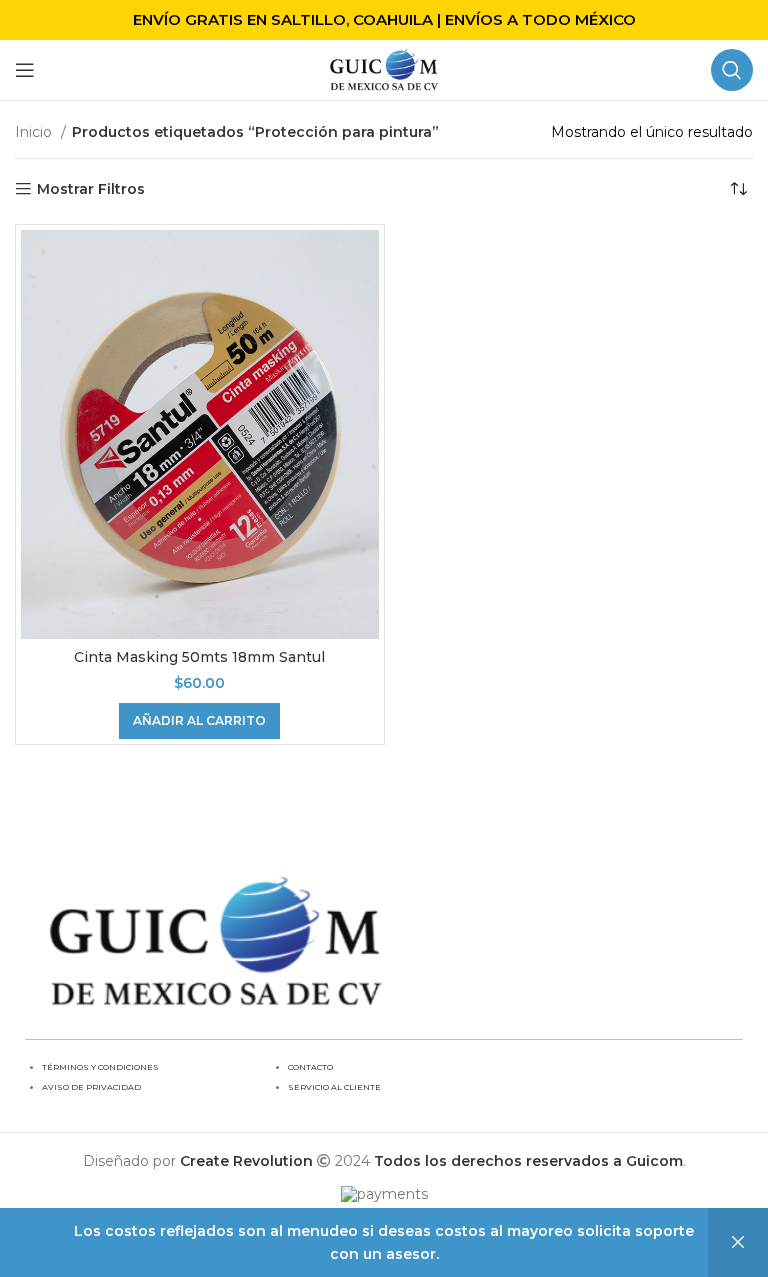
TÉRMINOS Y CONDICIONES (100, 1067)
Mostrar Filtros (91, 189)
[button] (199, 721)
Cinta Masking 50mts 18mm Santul (199, 657)
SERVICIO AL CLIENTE (334, 1087)
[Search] (732, 70)
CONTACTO (310, 1067)
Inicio (35, 132)
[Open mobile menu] (25, 70)
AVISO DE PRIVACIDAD (91, 1087)
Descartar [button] (738, 1242)
